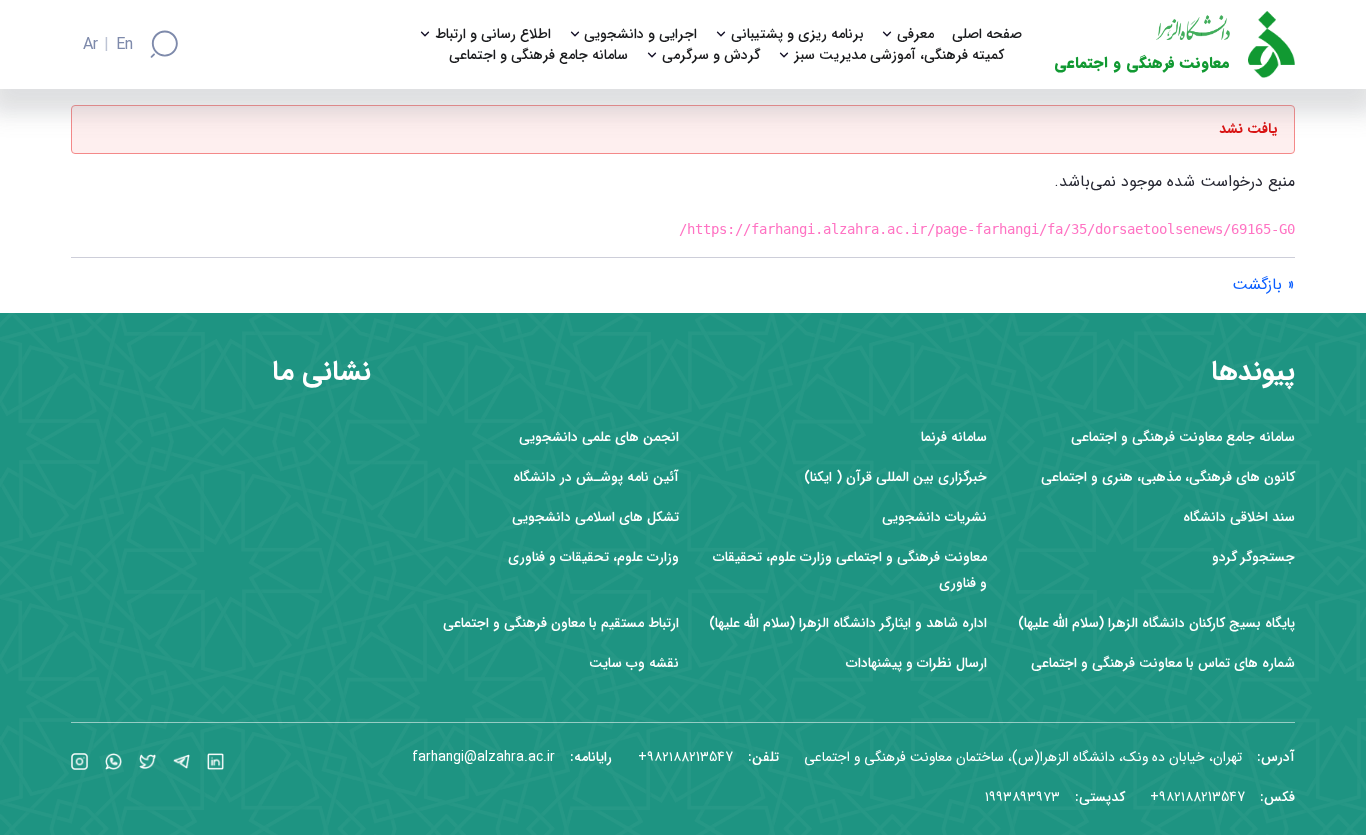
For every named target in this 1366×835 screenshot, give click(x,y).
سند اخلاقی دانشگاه (1239, 517)
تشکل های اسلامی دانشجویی (595, 517)
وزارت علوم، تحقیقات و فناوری (593, 557)
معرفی (915, 34)
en (124, 45)
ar (90, 45)
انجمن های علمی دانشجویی (599, 437)
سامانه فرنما (954, 437)
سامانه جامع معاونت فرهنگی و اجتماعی (1183, 437)
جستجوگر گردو (1253, 557)
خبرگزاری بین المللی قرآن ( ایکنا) (895, 477)
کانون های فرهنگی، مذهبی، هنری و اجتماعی (1168, 477)
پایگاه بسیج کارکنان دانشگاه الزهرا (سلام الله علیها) (1156, 623)
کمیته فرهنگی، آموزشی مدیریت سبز (899, 55)
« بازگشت (1263, 284)
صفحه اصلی (987, 34)
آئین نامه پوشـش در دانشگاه (596, 477)
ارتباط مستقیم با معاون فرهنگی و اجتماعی (561, 623)
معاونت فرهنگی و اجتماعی (1142, 63)
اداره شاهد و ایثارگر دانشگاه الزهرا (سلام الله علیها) (848, 623)
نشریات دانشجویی (934, 517)
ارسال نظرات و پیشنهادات (916, 663)
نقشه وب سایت (634, 663)
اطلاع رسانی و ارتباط (493, 34)
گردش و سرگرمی (711, 55)
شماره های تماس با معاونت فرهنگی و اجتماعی (1163, 663)
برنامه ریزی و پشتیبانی (797, 34)
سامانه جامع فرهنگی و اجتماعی (538, 55)
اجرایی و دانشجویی (640, 34)
